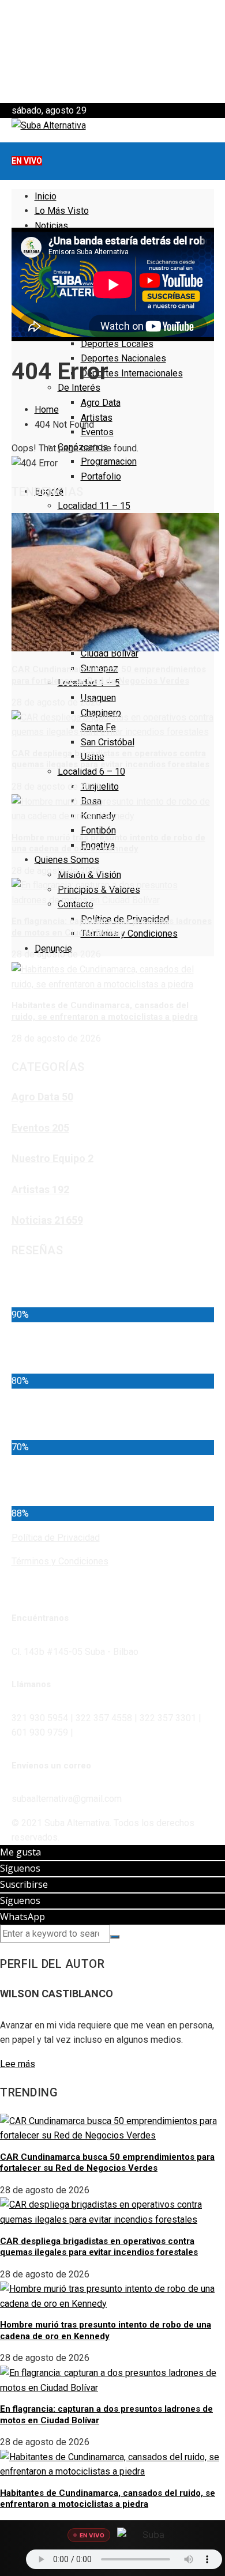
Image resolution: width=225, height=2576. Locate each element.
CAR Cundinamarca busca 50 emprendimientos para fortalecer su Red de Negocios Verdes (109, 675)
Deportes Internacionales (132, 373)
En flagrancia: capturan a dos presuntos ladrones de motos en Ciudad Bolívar (112, 927)
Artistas (97, 418)
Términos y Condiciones (129, 934)
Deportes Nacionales (123, 358)
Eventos (97, 432)
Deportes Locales (117, 344)
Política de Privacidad (56, 1538)
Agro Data (101, 403)
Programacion (109, 461)
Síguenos (20, 1868)
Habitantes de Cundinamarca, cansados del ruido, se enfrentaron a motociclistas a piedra (105, 1011)
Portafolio (101, 476)
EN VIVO (27, 161)
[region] (112, 52)
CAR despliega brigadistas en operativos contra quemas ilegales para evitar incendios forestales (110, 759)
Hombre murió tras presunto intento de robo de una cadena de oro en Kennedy (108, 843)
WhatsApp (22, 1917)
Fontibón (98, 830)
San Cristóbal (108, 742)
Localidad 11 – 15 (94, 506)
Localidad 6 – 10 (91, 772)
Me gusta (20, 1852)
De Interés (79, 388)
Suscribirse (24, 1884)
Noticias (51, 226)
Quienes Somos (67, 860)
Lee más (18, 2064)
